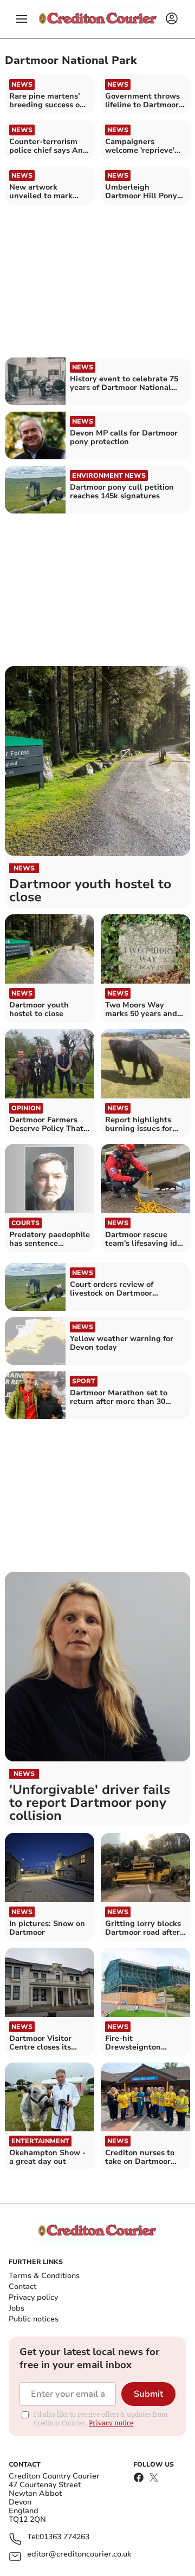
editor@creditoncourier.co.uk (79, 2555)
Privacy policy (33, 2297)
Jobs (17, 2308)
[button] (22, 19)
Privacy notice (111, 2423)
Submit (148, 2394)
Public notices (34, 2319)
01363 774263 (64, 2537)
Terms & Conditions (44, 2276)
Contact (22, 2286)
